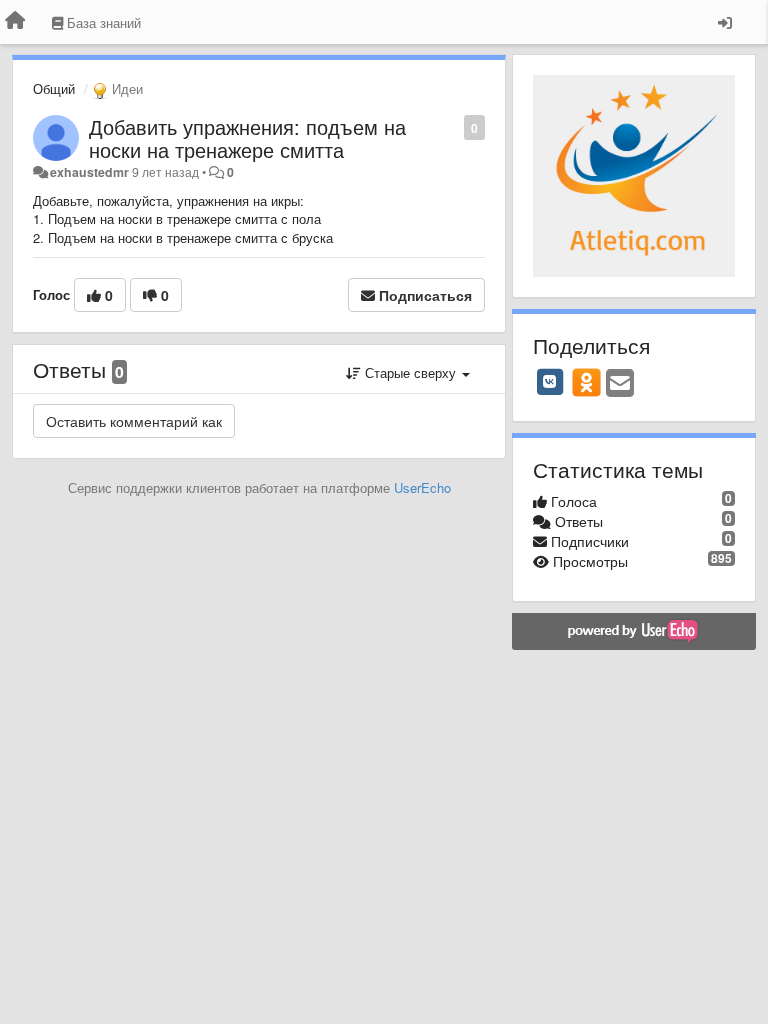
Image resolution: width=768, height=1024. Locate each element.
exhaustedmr (89, 172)
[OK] (586, 382)
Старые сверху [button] (410, 372)
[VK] (550, 382)
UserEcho (422, 487)
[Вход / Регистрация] (725, 22)
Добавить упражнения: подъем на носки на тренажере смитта (247, 138)
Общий (54, 88)
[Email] (620, 384)
